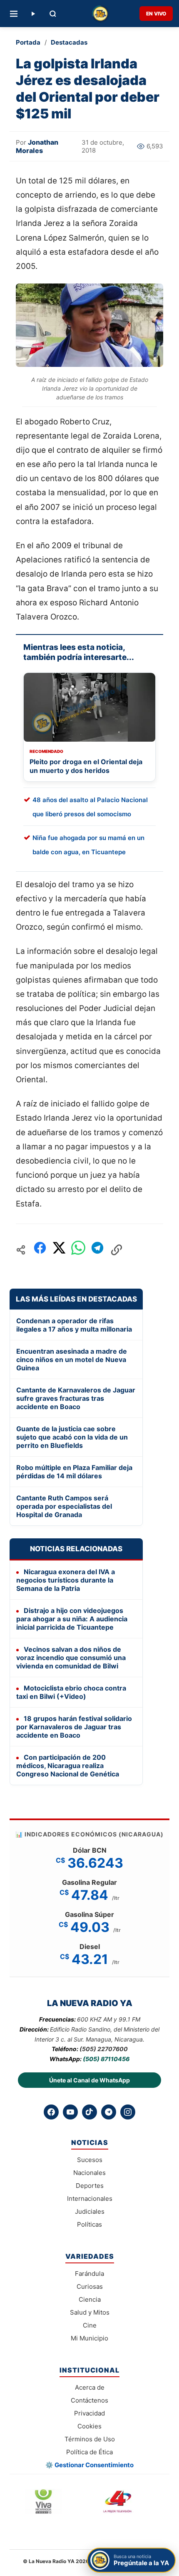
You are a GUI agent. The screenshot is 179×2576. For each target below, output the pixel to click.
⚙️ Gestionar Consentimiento (89, 2465)
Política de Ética (89, 2452)
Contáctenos (89, 2400)
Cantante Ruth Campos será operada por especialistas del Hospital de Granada (64, 1506)
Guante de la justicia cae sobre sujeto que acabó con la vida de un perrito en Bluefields (72, 1437)
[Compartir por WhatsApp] (78, 1250)
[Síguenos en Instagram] (128, 2112)
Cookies (89, 2426)
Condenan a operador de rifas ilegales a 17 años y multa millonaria (74, 1325)
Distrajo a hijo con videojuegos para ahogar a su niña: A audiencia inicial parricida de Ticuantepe (72, 1619)
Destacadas (69, 42)
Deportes (90, 2186)
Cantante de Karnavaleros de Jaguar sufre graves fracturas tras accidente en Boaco (76, 1398)
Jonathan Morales (37, 146)
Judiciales (90, 2211)
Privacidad (89, 2413)
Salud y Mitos (90, 2312)
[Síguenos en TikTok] (89, 2112)
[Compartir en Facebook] (40, 1250)
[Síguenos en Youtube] (70, 2112)
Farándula (89, 2274)
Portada (28, 42)
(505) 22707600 (104, 2049)
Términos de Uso (90, 2439)
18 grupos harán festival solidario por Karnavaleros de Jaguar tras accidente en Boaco (74, 1727)
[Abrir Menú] (14, 14)
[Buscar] (53, 14)
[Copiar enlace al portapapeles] (117, 1250)
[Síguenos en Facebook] (51, 2112)
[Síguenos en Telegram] (109, 2112)
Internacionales (90, 2199)
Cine (90, 2325)
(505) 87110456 (106, 2059)
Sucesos (90, 2160)
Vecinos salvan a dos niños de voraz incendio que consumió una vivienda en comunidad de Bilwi (71, 1658)
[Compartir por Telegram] (97, 1250)
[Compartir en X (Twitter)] (59, 1250)
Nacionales (89, 2173)
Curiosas (90, 2286)
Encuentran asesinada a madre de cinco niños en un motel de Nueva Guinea (72, 1359)
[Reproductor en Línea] (33, 14)
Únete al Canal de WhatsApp (89, 2080)
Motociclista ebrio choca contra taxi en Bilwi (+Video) (71, 1692)
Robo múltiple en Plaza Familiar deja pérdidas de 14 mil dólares (74, 1472)
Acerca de (90, 2387)
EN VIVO (156, 14)
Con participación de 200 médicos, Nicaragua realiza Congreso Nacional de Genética (68, 1766)
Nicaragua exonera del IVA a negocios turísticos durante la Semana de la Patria (66, 1580)
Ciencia (90, 2299)
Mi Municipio (89, 2338)
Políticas (89, 2224)
